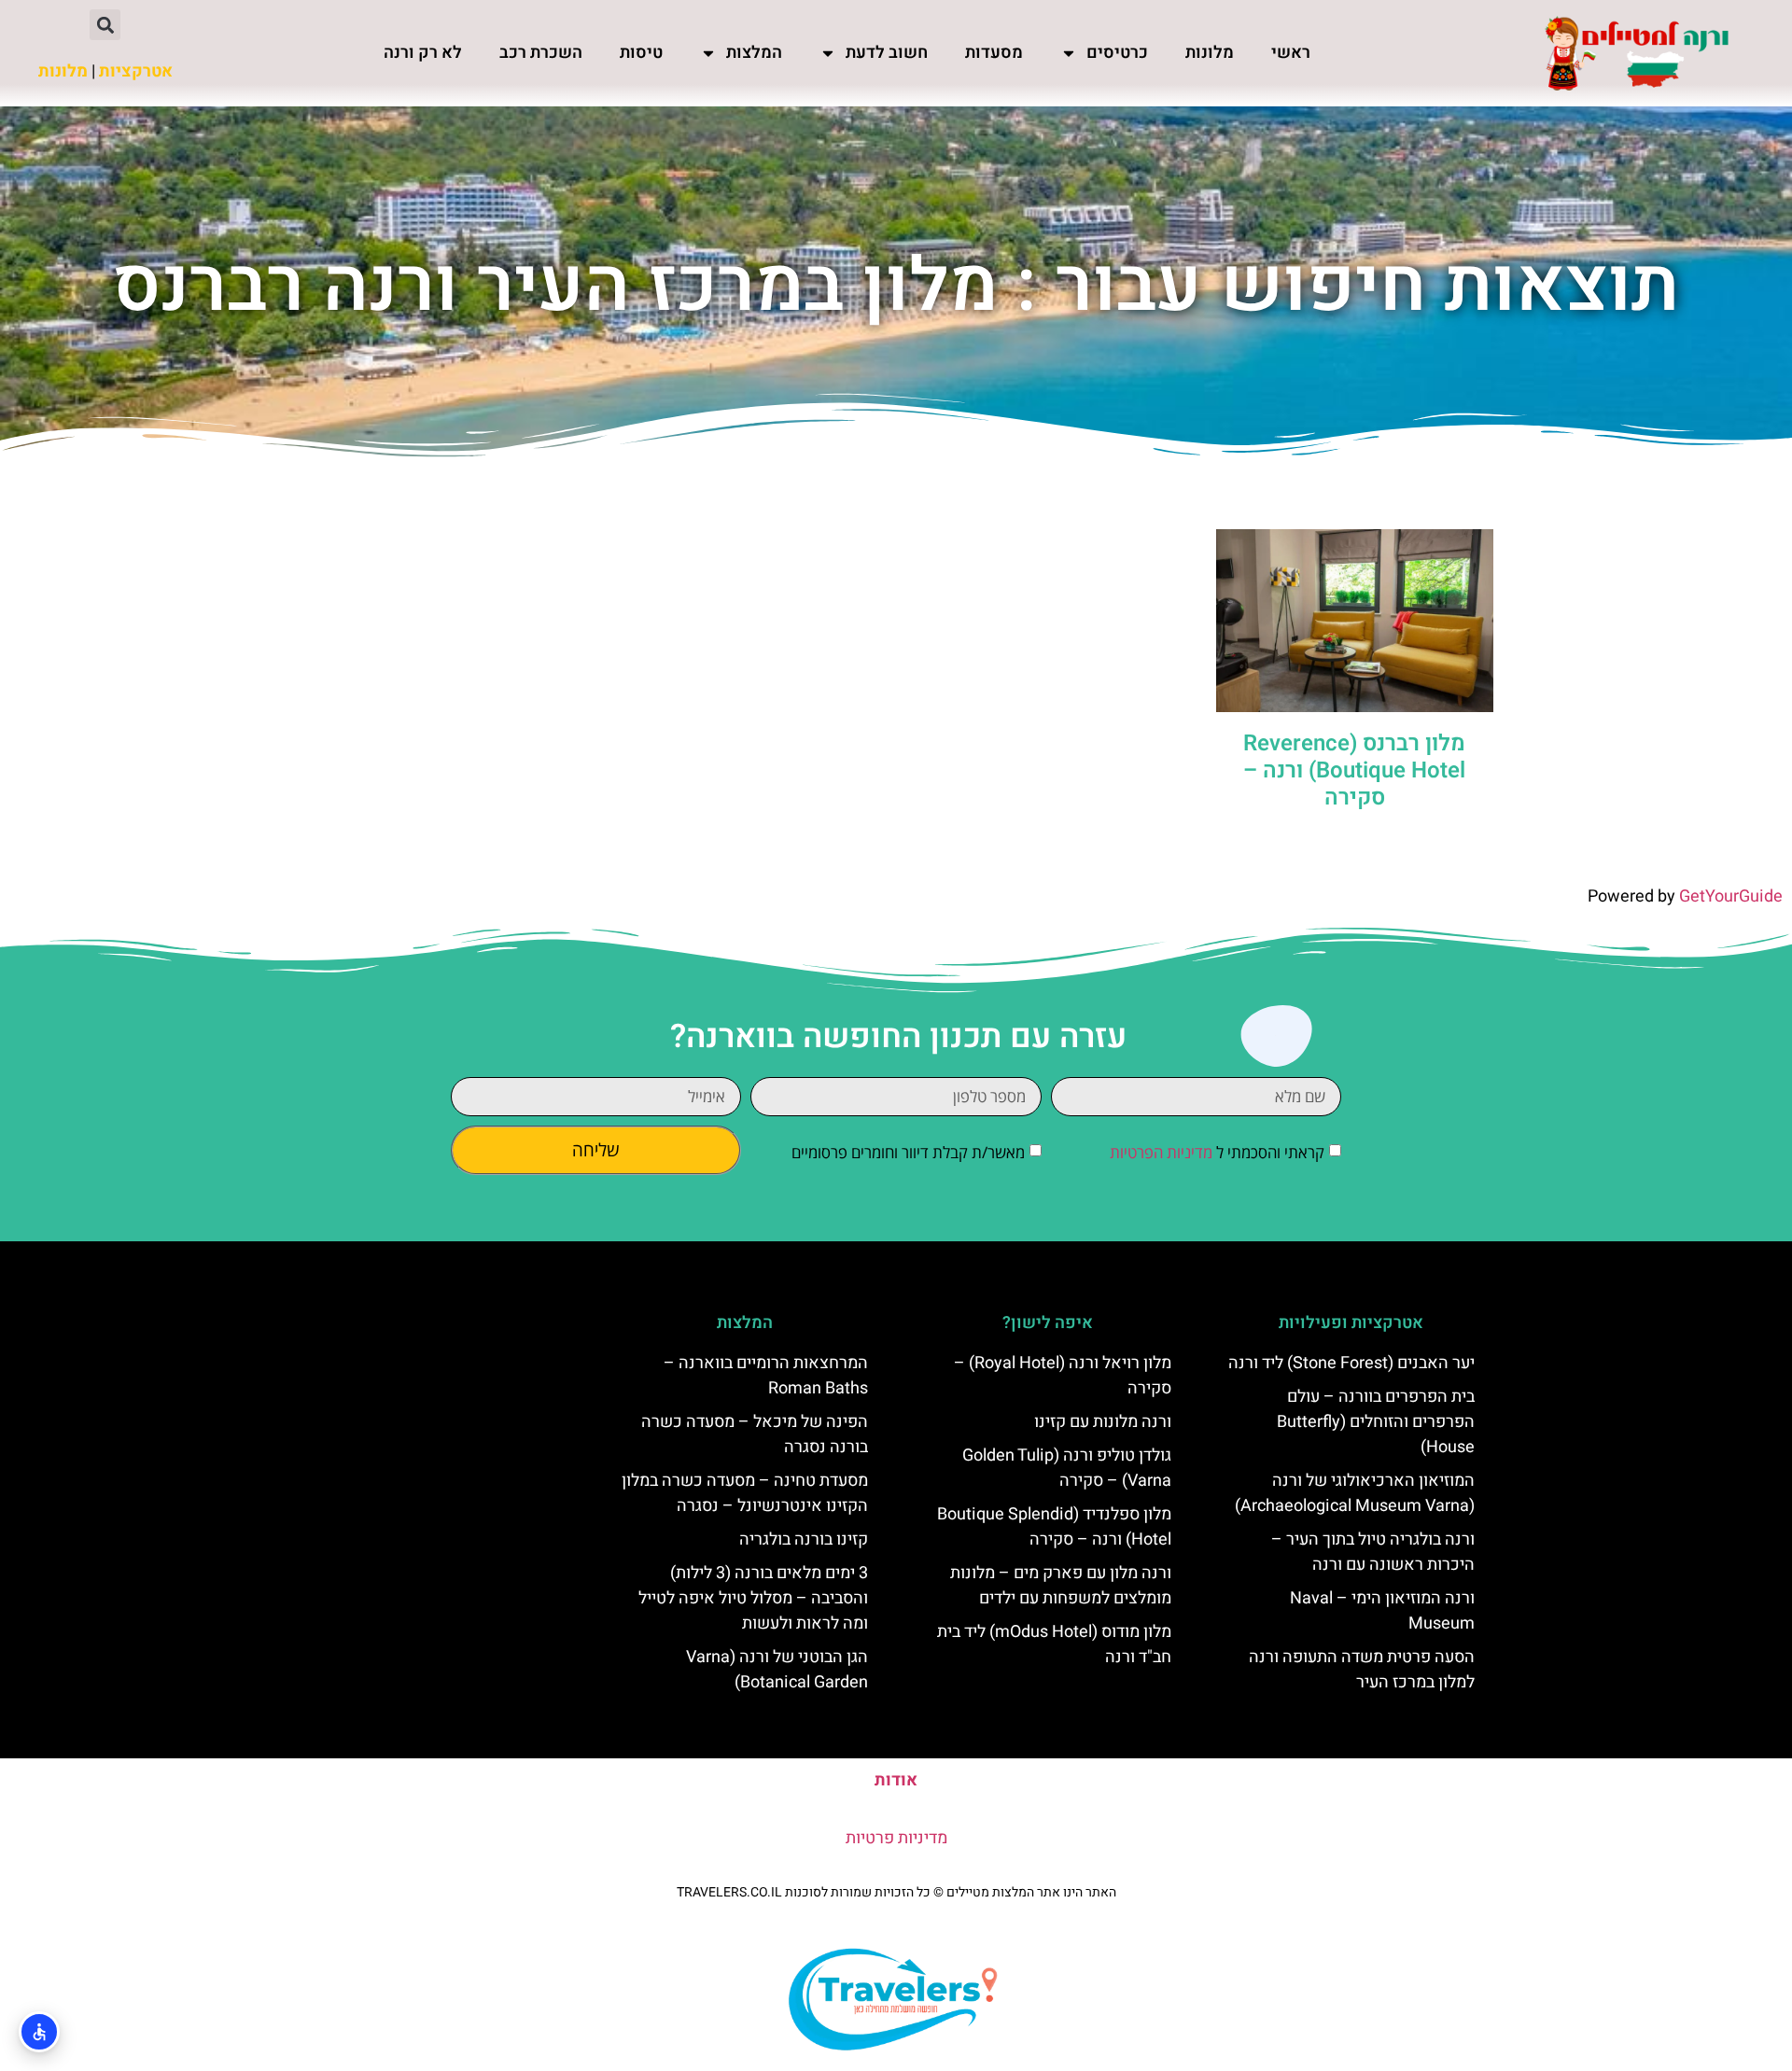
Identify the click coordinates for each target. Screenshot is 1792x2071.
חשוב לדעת (887, 53)
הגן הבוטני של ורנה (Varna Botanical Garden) (777, 1670)
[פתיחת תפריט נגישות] (39, 2032)
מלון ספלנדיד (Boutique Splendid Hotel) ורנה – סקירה (1054, 1527)
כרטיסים (1117, 53)
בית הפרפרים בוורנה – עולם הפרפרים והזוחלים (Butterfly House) (1376, 1422)
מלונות (1210, 53)
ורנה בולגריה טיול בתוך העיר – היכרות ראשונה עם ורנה (1373, 1552)
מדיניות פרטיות (896, 1838)
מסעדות (994, 53)
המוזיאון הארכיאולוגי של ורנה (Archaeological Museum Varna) (1355, 1493)
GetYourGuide (1731, 896)
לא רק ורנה (423, 53)
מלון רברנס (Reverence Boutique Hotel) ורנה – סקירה (1354, 770)
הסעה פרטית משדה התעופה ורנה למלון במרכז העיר (1362, 1670)
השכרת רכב (541, 53)
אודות (896, 1780)
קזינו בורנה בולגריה (804, 1539)
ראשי (1291, 53)
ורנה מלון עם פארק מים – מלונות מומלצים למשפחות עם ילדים (1061, 1586)
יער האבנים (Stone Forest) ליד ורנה (1351, 1363)
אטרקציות (136, 71)
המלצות (754, 53)
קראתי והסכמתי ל (1217, 1152)
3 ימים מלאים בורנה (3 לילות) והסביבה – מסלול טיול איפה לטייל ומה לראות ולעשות (753, 1598)
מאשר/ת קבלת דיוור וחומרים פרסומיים (908, 1152)
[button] (105, 25)
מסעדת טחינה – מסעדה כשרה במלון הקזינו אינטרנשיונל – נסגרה (745, 1493)
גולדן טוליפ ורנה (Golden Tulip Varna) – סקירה (1067, 1468)
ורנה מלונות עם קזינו (1103, 1422)
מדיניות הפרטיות (1161, 1152)
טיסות (641, 53)
